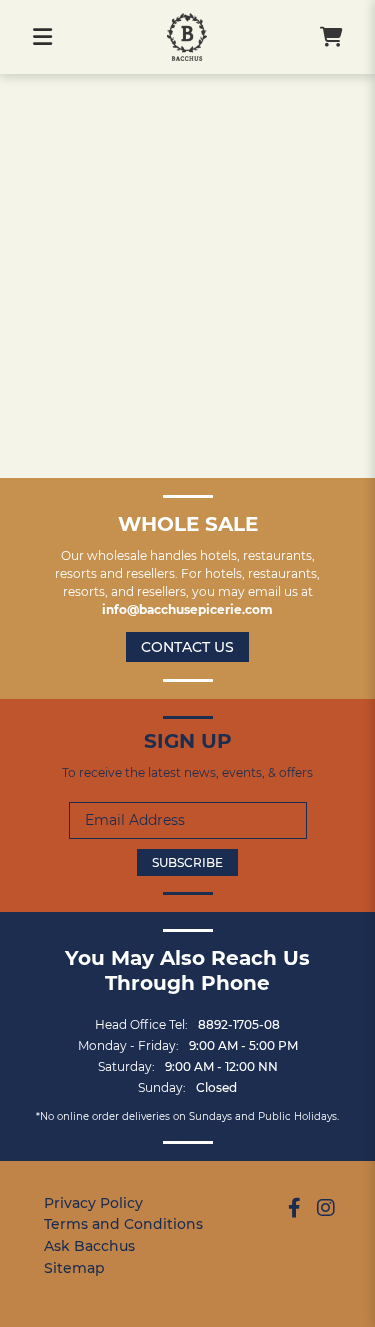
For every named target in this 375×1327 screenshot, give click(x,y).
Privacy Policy (93, 1203)
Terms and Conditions (123, 1224)
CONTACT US (187, 647)
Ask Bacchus (89, 1246)
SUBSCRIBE (187, 862)
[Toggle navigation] (42, 37)
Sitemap (74, 1268)
